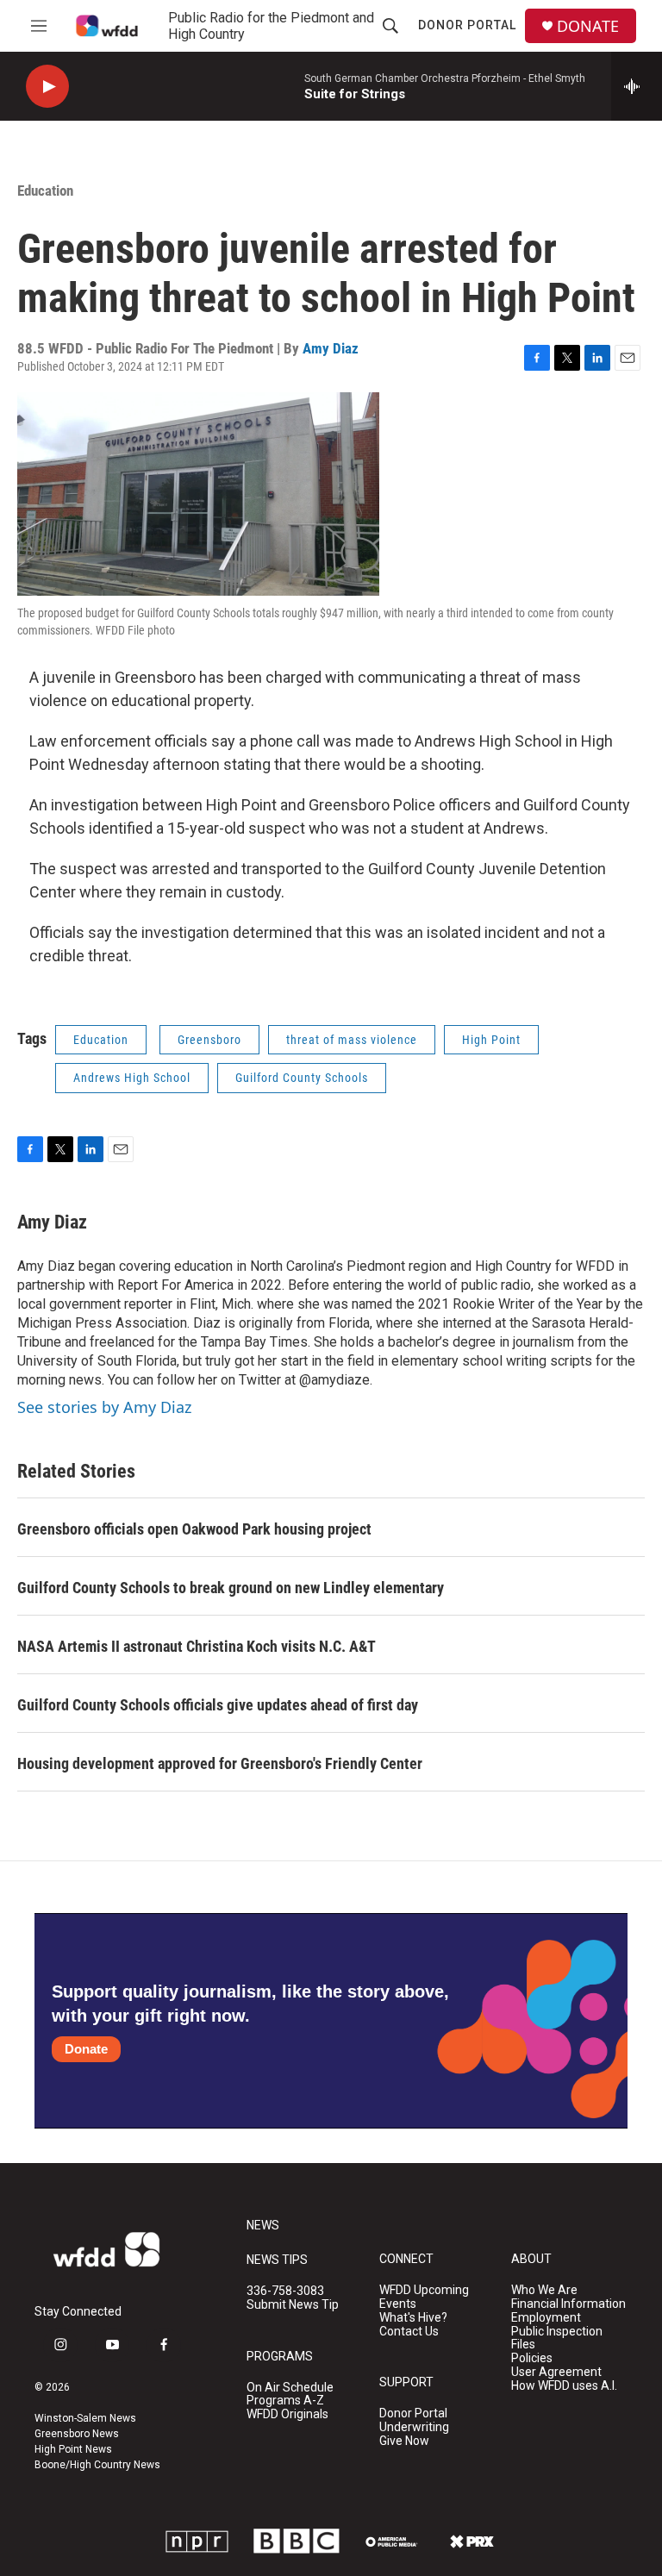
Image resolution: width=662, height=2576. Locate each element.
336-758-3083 (285, 2291)
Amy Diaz (331, 348)
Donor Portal (467, 25)
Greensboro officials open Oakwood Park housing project (194, 1529)
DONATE (588, 26)
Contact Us (409, 2332)
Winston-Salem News (85, 2418)
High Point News (73, 2449)
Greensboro (209, 1040)
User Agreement (556, 2372)
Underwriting (414, 2427)
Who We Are (544, 2290)
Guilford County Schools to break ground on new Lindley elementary (231, 1588)
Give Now (404, 2441)
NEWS (263, 2226)
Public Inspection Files (557, 2338)
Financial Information (568, 2304)
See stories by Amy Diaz (104, 1407)
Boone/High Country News (97, 2465)
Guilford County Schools (302, 1078)
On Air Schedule (290, 2388)
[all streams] (637, 86)
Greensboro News (77, 2434)
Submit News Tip (293, 2305)
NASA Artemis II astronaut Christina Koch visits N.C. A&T (197, 1646)
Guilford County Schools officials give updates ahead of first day (218, 1705)
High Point (491, 1040)
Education (45, 191)
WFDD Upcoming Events (424, 2297)
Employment (546, 2318)
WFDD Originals (287, 2414)
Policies (532, 2358)
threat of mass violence (352, 1040)
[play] (47, 87)
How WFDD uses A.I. (564, 2386)
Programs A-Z (285, 2401)
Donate (86, 2049)
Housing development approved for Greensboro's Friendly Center (220, 1763)
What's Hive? (413, 2318)
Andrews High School (132, 1078)
